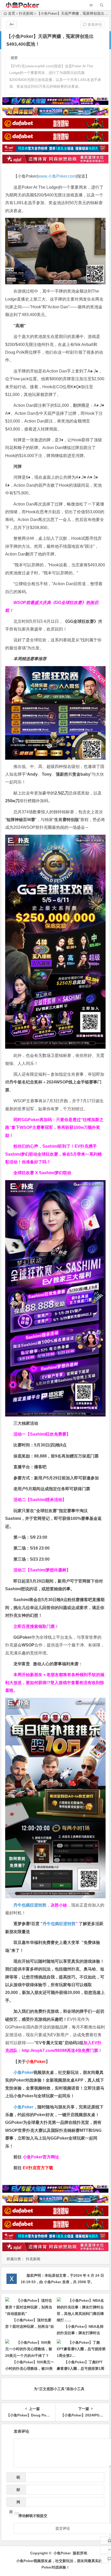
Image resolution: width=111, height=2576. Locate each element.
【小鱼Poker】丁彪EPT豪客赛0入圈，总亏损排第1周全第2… (81, 2368)
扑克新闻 (26, 13)
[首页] (104, 2540)
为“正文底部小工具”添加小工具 (59, 2389)
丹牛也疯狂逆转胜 (59, 1924)
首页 (12, 13)
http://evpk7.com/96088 (44, 2051)
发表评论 (94, 24)
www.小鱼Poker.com (57, 176)
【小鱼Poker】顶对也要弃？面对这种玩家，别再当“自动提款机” (30, 2326)
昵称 (17, 2479)
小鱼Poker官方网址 (41, 2157)
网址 (15, 2503)
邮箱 (17, 2491)
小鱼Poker (23, 2072)
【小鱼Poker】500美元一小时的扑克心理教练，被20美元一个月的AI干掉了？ (30, 2368)
